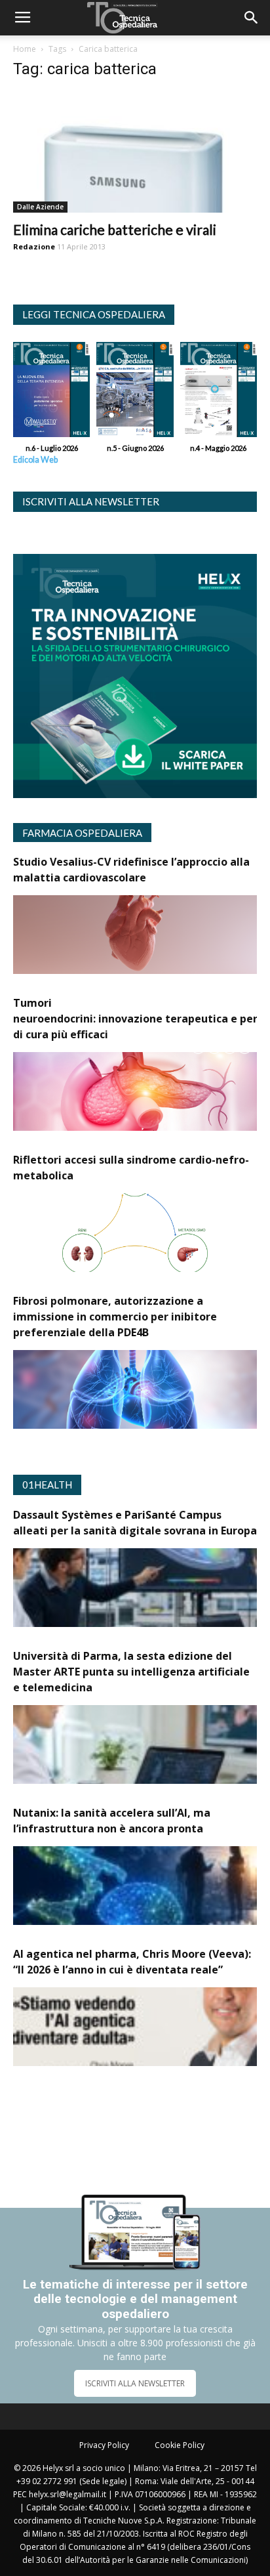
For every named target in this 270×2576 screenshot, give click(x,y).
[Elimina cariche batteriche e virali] (135, 152)
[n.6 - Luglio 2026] (51, 393)
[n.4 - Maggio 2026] (219, 393)
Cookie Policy (180, 2445)
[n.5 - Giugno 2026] (135, 393)
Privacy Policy (104, 2445)
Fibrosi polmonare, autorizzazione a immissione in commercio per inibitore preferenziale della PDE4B (115, 1317)
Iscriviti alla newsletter (91, 501)
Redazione (34, 246)
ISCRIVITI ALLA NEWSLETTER (135, 2383)
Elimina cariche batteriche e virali (115, 229)
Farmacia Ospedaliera (82, 833)
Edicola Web (35, 460)
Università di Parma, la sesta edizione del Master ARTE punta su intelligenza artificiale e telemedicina (131, 1672)
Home (25, 49)
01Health (47, 1485)
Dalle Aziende (40, 207)
